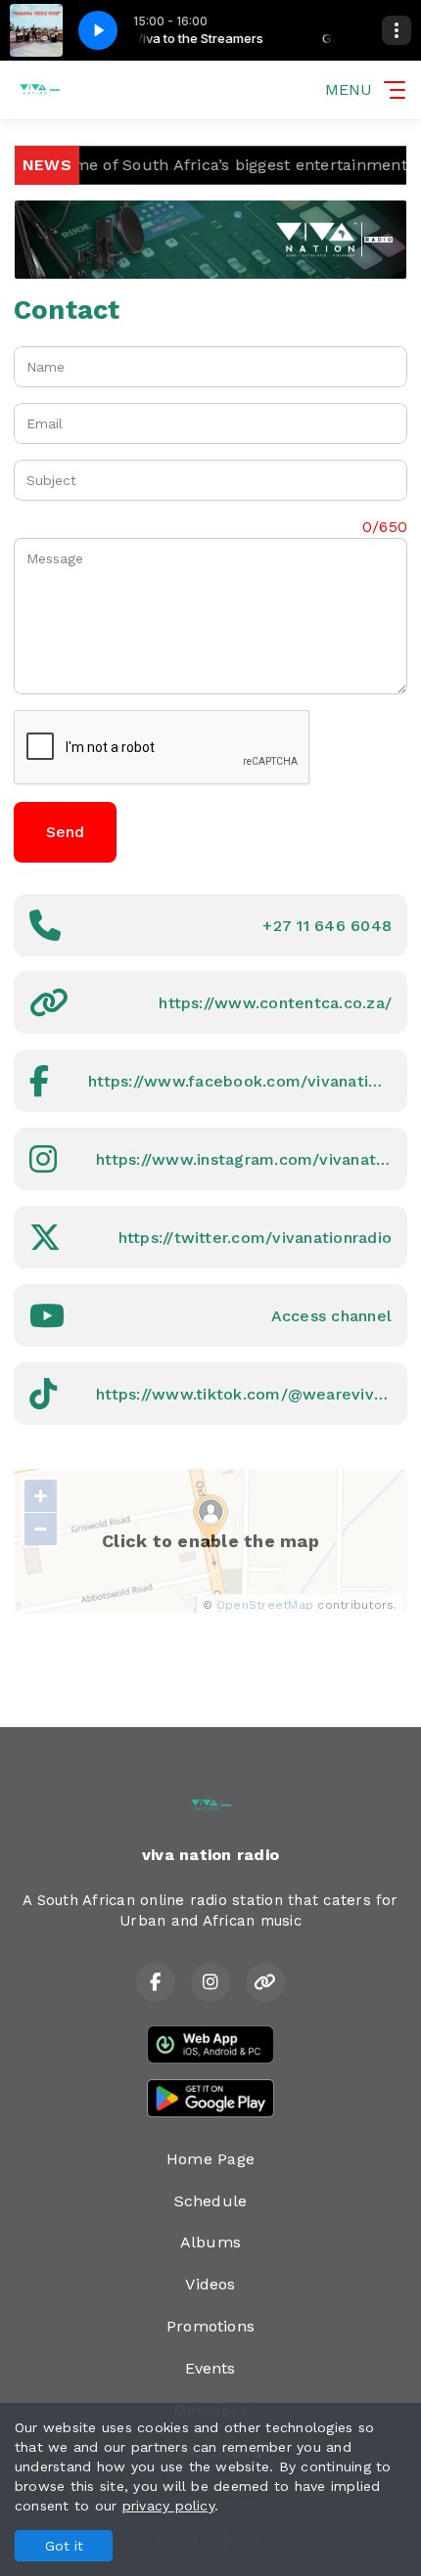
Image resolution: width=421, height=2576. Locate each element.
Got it (64, 2546)
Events (210, 2368)
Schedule (211, 2201)
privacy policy (168, 2506)
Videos (210, 2284)
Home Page (210, 2159)
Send (65, 832)
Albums (210, 2242)
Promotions (210, 2326)
